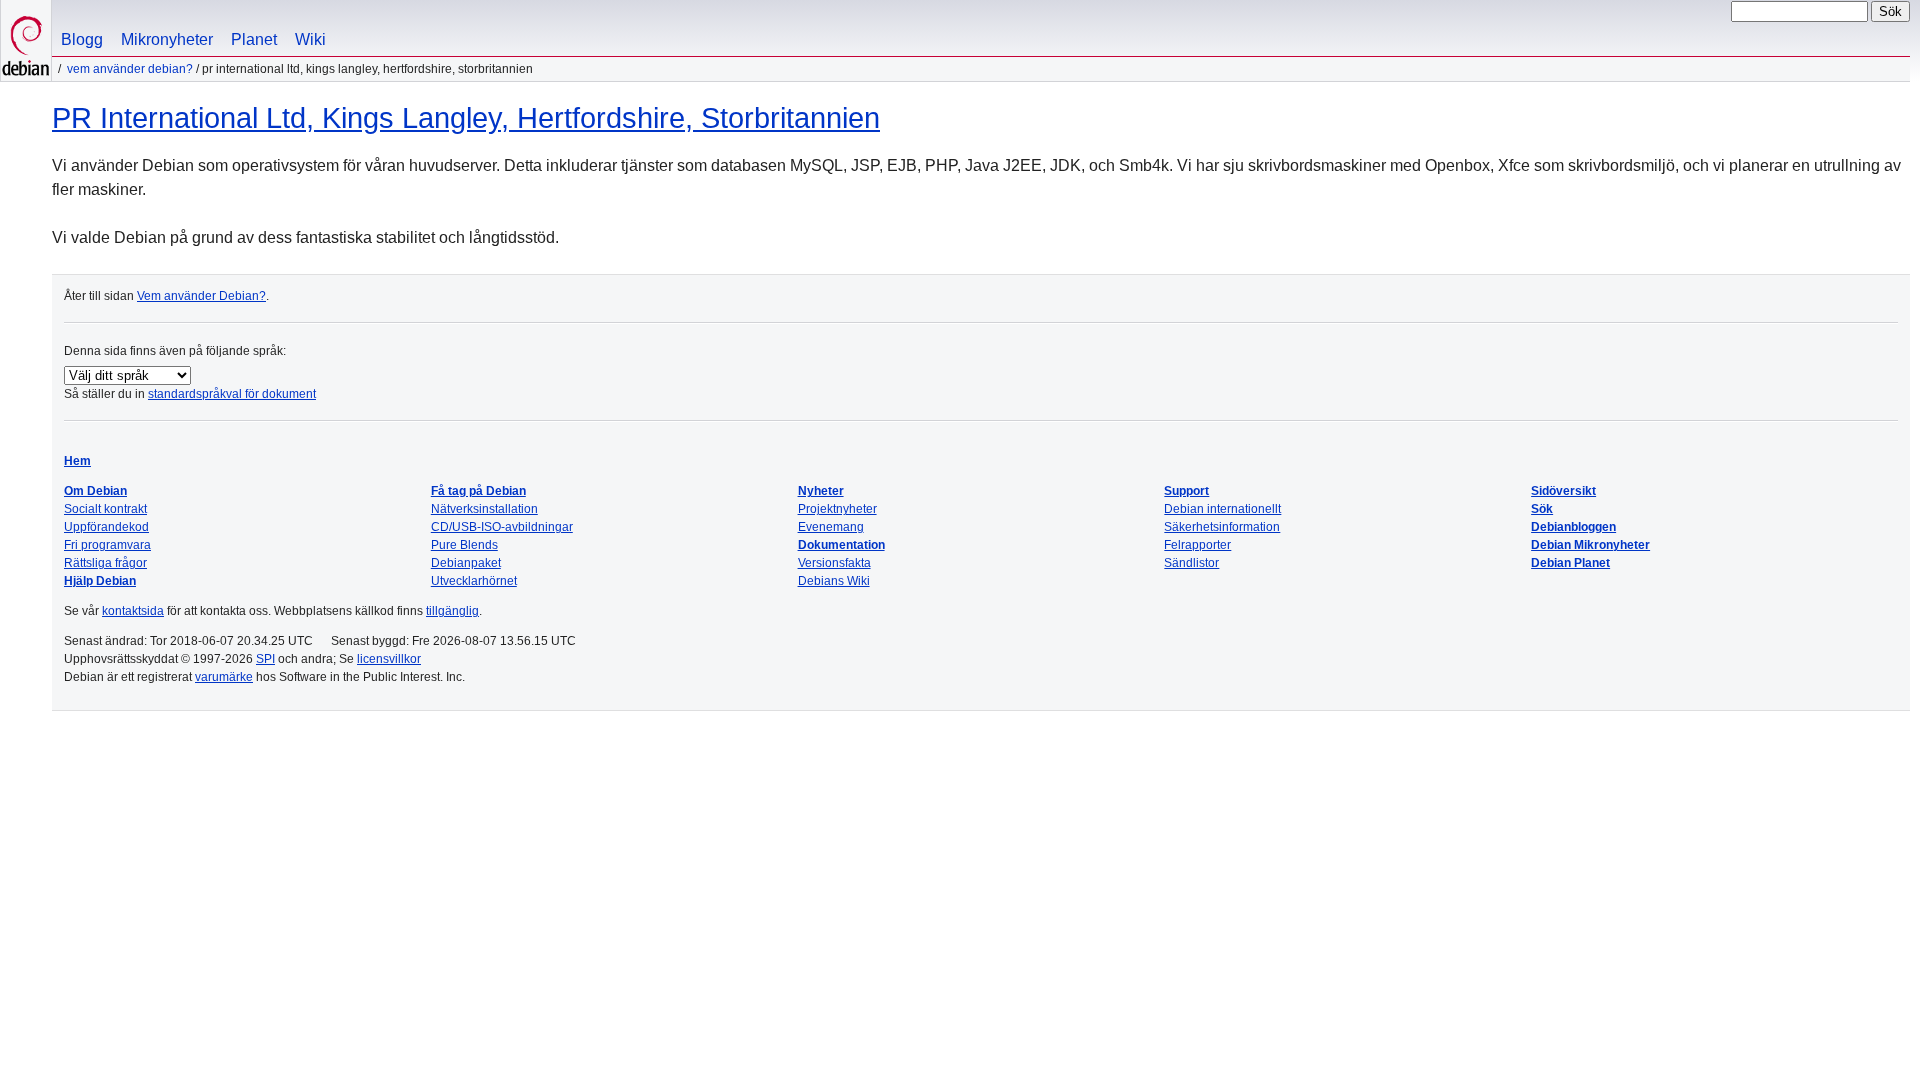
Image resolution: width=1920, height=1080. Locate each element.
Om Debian (95, 491)
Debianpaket (466, 563)
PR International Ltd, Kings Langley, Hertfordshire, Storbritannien (466, 118)
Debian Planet (1570, 563)
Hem (77, 461)
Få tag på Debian (478, 491)
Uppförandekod (106, 527)
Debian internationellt (1222, 509)
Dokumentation (841, 545)
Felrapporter (1197, 545)
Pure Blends (464, 545)
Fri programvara (107, 545)
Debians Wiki (834, 581)
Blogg (82, 39)
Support (1186, 491)
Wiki (310, 39)
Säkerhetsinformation (1222, 527)
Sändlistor (1191, 563)
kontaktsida (133, 611)
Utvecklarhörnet (474, 581)
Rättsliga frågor (105, 563)
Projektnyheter (837, 509)
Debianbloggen (1573, 527)
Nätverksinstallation (484, 509)
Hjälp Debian (100, 581)
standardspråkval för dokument (232, 394)
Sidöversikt (1563, 491)
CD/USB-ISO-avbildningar (502, 527)
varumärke (224, 677)
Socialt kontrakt (105, 509)
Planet (254, 39)
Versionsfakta (834, 563)
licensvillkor (389, 659)
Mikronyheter (167, 39)
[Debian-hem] (26, 40)
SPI (265, 659)
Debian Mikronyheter (1590, 545)
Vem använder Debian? (130, 69)
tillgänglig (452, 611)
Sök (1542, 509)
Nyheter (821, 491)
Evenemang (831, 527)
